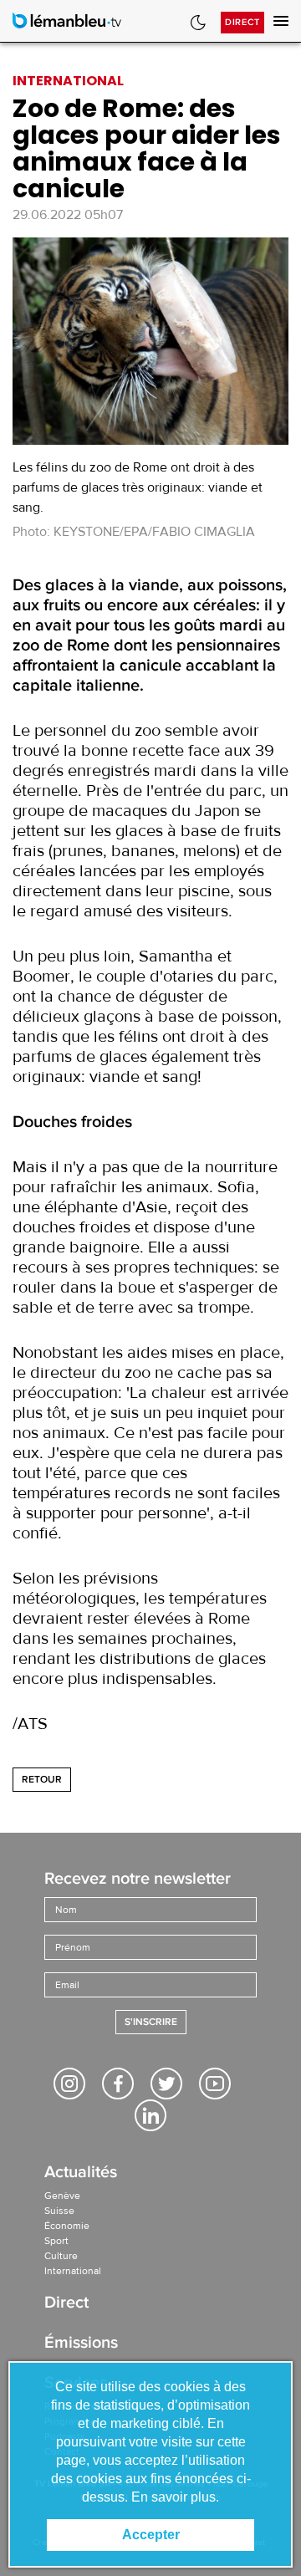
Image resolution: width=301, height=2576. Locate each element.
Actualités (81, 2173)
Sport (56, 2241)
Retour (42, 1780)
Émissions (81, 2344)
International (73, 2271)
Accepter (151, 2535)
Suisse (59, 2211)
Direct (242, 22)
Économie (67, 2226)
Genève (62, 2196)
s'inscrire (151, 2022)
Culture (61, 2256)
